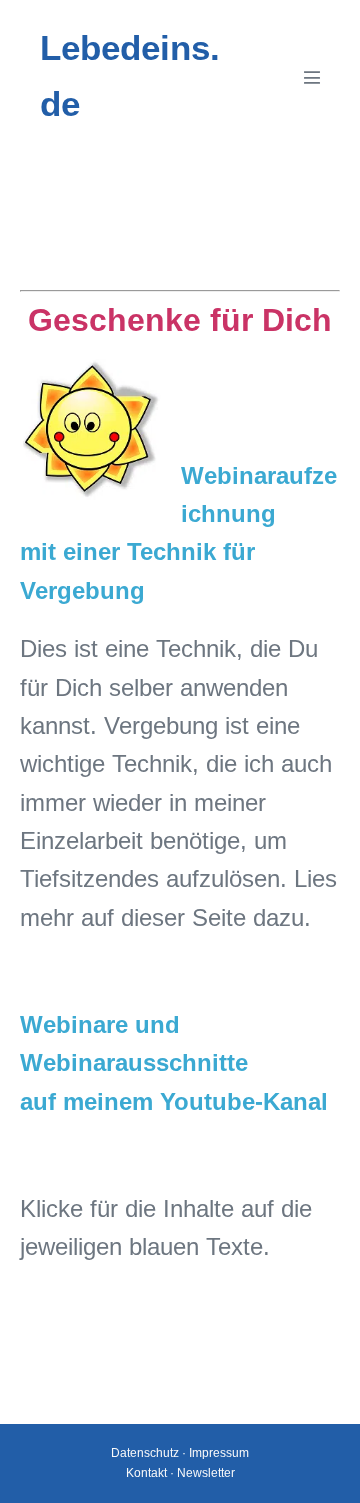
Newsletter (206, 1473)
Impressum (219, 1453)
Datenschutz (145, 1453)
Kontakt (146, 1473)
